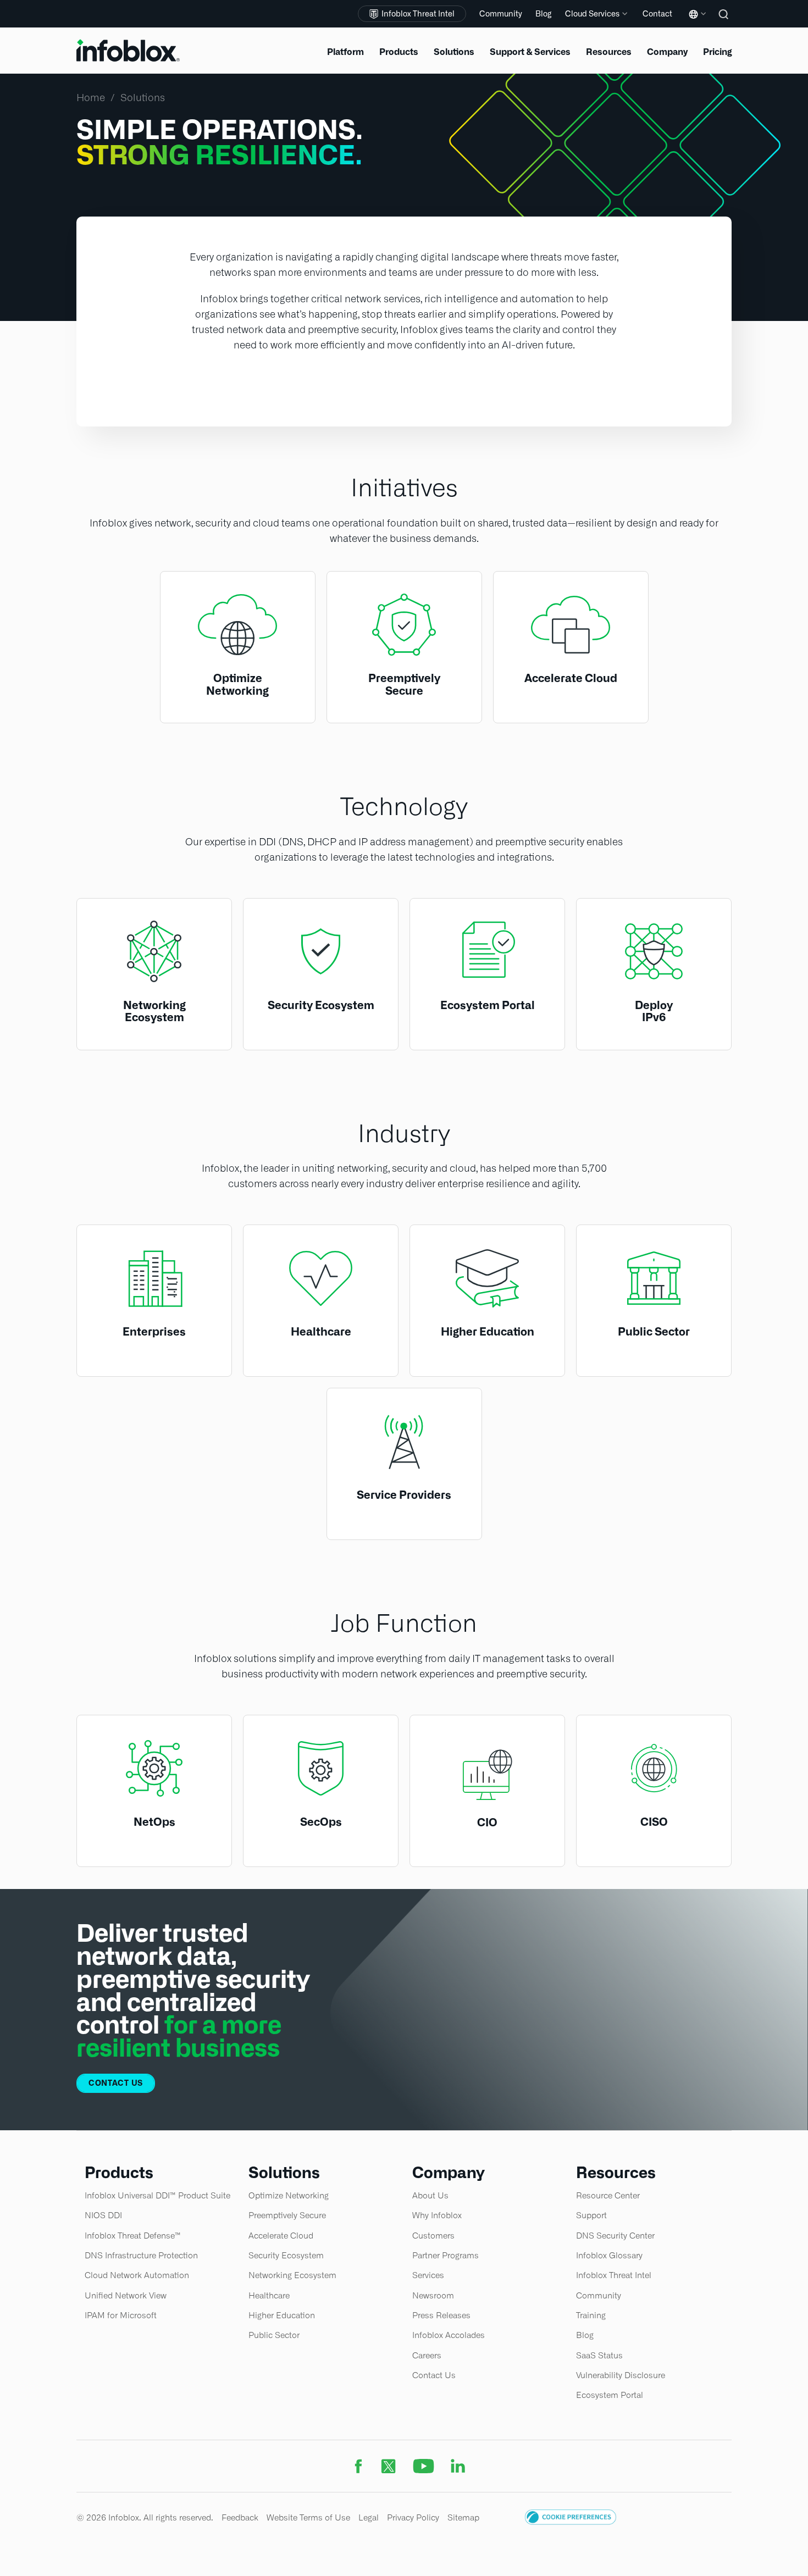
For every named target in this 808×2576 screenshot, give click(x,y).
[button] (571, 2522)
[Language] (695, 22)
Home (91, 98)
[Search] (725, 22)
